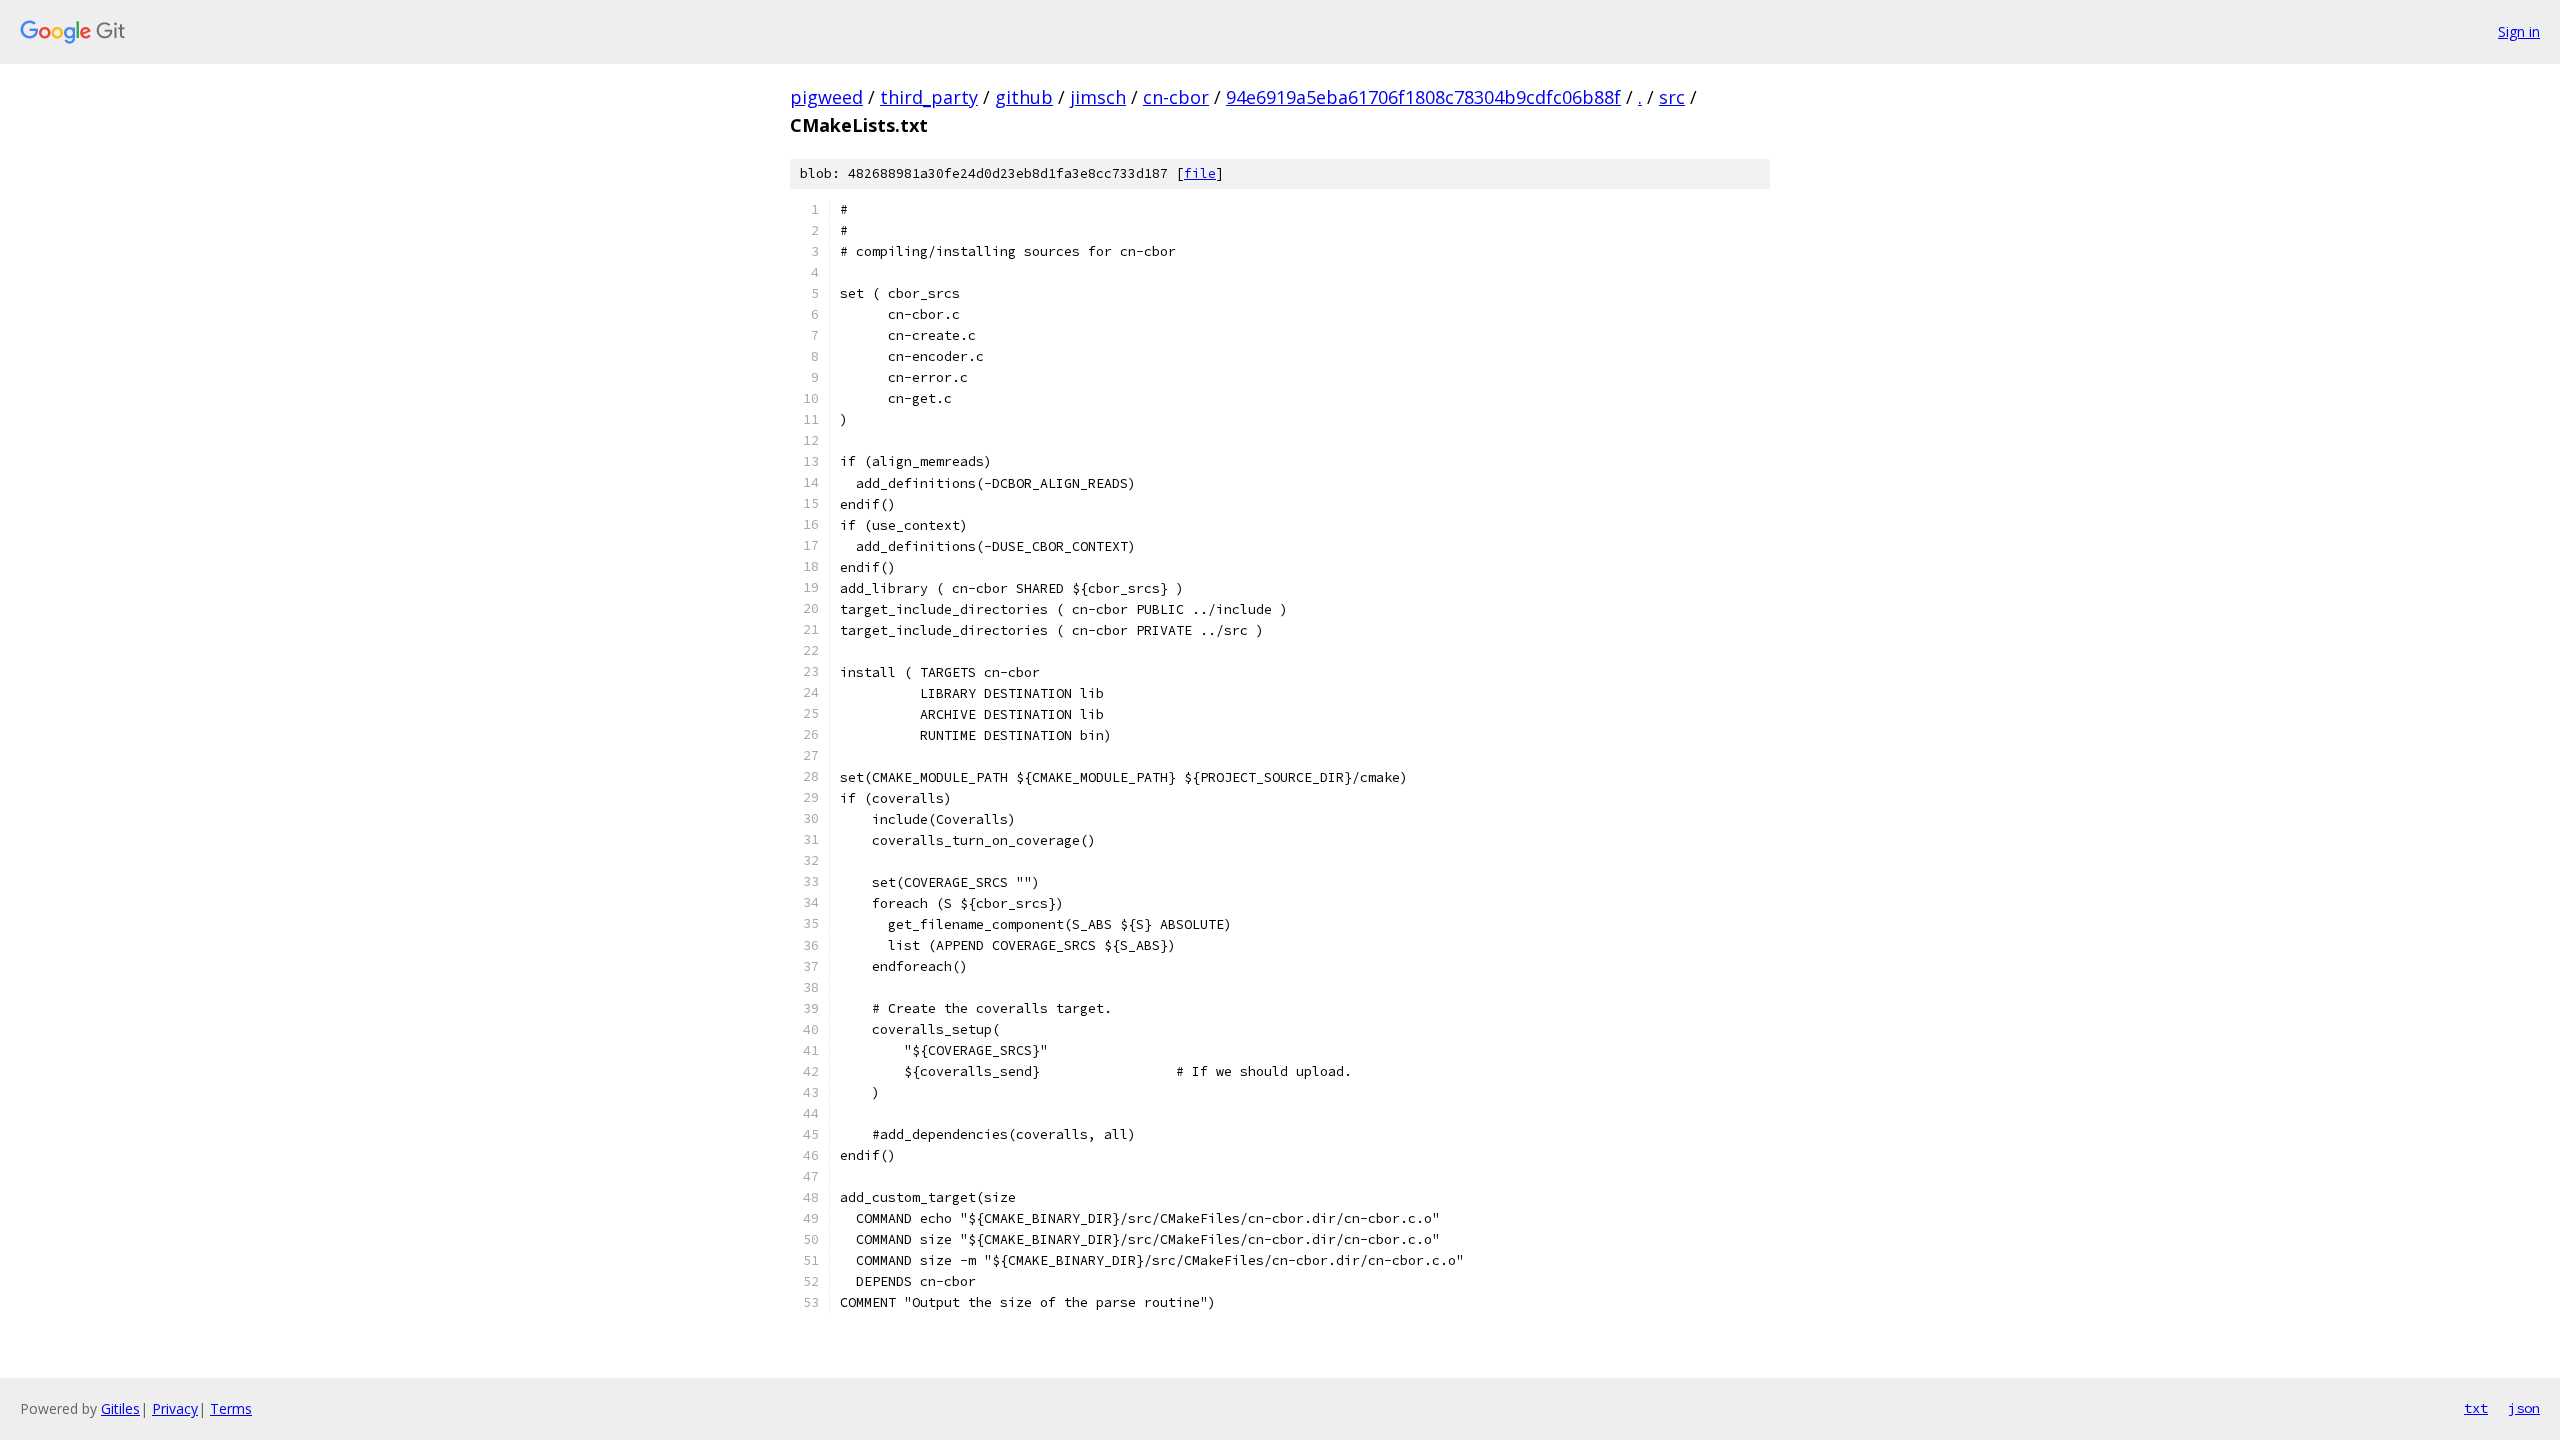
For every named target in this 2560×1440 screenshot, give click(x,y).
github (1024, 97)
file (1200, 173)
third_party (929, 97)
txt (2476, 1408)
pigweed (826, 97)
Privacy (175, 1408)
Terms (231, 1408)
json (2524, 1408)
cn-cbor (1176, 97)
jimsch (1098, 97)
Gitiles (120, 1408)
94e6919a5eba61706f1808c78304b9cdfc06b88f (1423, 97)
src (1672, 97)
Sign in (2519, 31)
